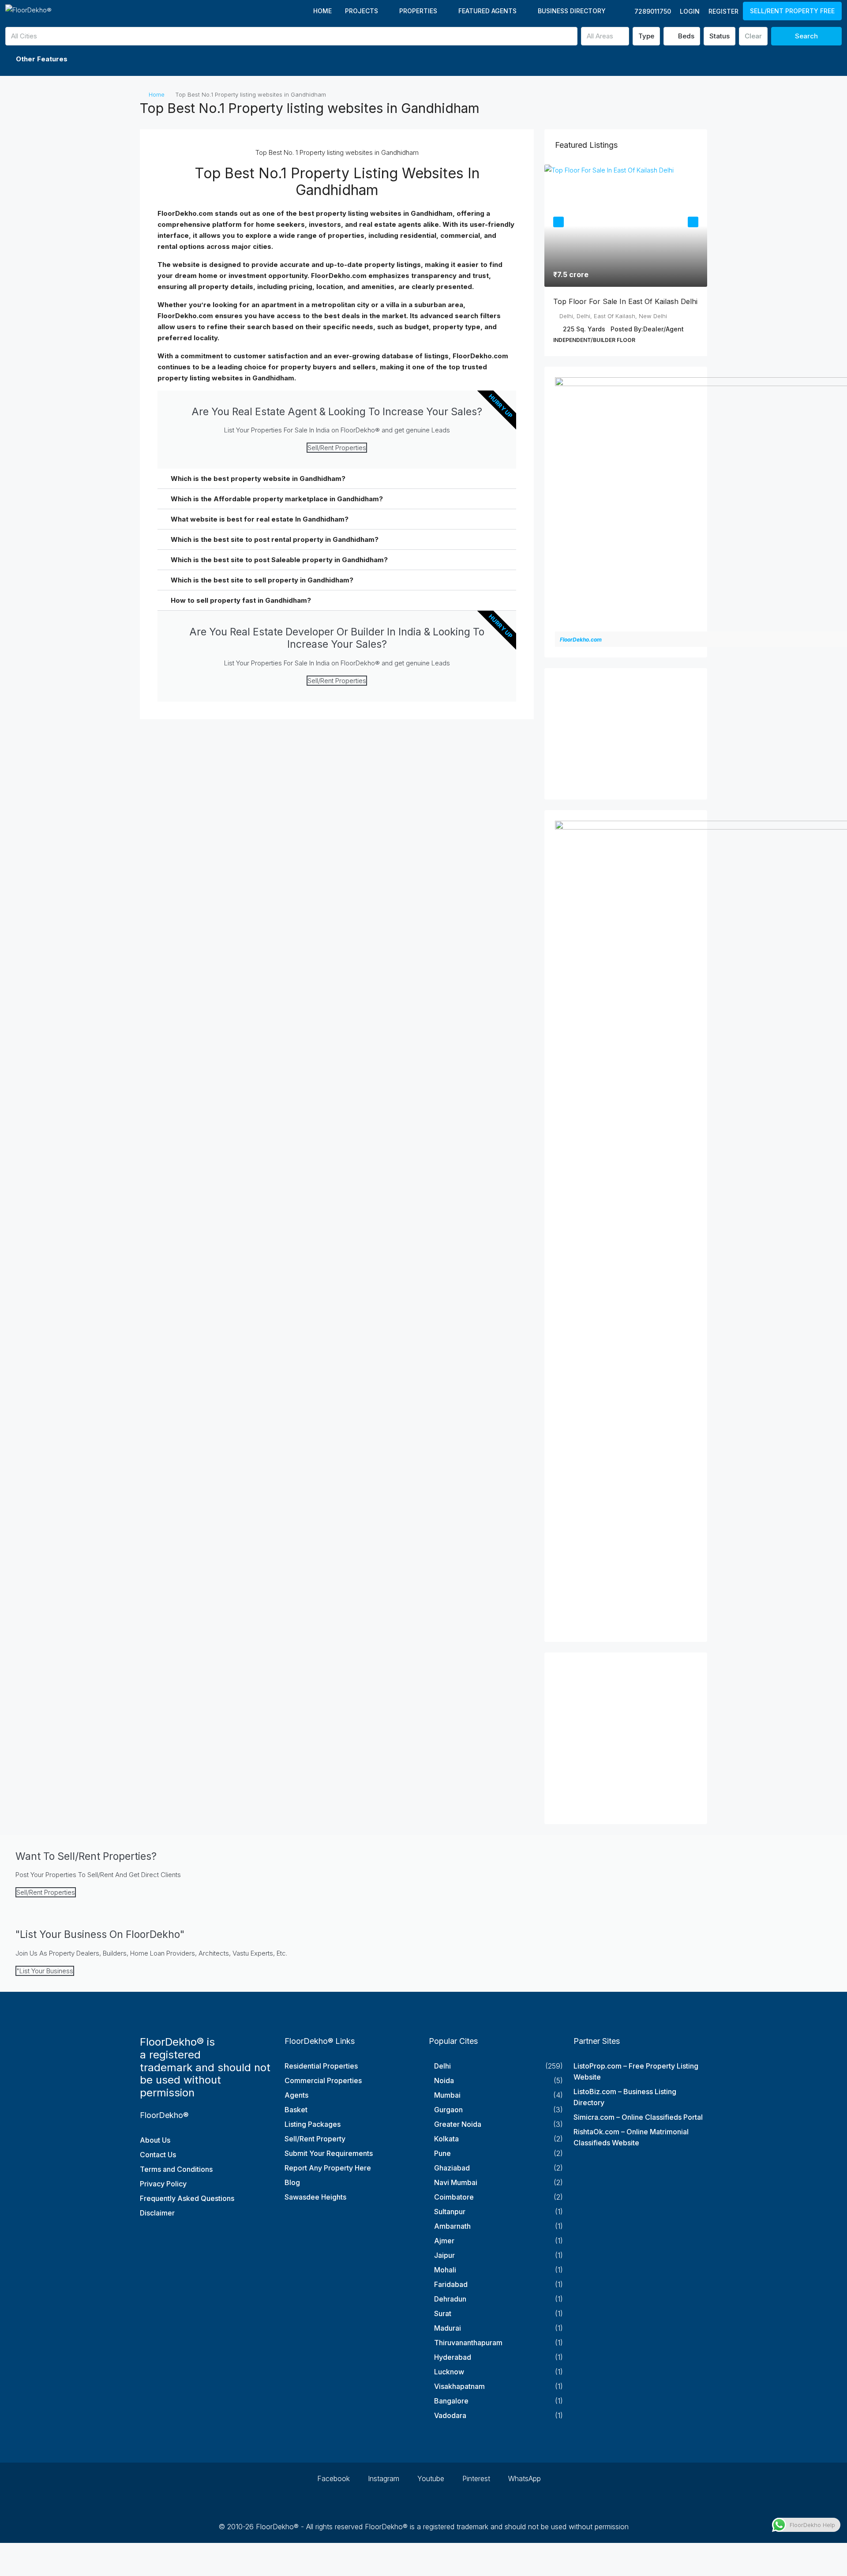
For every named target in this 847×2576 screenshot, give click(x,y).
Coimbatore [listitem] (454, 2197)
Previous (558, 222)
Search (806, 36)
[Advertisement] (626, 734)
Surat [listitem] (443, 2313)
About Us (155, 2140)
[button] (423, 59)
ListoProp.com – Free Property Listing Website (636, 2071)
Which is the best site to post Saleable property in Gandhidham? (279, 560)
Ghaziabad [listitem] (452, 2168)
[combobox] (291, 36)
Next (693, 222)
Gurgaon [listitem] (448, 2110)
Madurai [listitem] (448, 2328)
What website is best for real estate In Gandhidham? (260, 519)
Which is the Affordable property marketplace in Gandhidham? (277, 499)
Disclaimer (157, 2213)
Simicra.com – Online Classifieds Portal (638, 2117)
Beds (685, 36)
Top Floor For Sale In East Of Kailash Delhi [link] (625, 301)
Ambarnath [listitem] (452, 2226)
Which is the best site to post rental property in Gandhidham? (275, 539)
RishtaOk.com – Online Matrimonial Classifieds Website (631, 2137)
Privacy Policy (163, 2184)
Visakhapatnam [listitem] (459, 2386)
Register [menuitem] (723, 11)
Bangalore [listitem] (451, 2401)
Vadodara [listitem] (450, 2415)
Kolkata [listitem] (446, 2139)
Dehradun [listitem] (450, 2299)
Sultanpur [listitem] (450, 2212)
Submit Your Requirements (329, 2153)
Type (646, 36)
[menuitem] (648, 11)
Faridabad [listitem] (451, 2284)
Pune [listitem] (442, 2153)
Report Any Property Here (328, 2168)
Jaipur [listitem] (444, 2255)
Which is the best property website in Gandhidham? (258, 479)
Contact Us (158, 2155)
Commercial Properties (323, 2080)
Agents (296, 2095)
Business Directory (572, 11)
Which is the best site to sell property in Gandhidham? (262, 580)
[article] (626, 260)
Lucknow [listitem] (449, 2372)
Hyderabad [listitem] (453, 2357)
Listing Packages (313, 2124)
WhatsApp (523, 2478)
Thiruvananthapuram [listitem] (468, 2343)
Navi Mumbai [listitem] (456, 2182)
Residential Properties (321, 2066)
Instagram (382, 2478)
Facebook (332, 2478)
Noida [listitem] (444, 2080)
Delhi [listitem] (442, 2066)
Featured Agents (487, 11)
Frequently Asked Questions (187, 2198)
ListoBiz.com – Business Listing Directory (625, 2097)
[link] (626, 226)
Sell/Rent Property (315, 2139)
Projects (362, 11)
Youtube (430, 2478)
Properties (418, 11)
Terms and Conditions (176, 2169)
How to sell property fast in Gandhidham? (241, 600)
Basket (296, 2110)
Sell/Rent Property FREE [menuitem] (792, 11)
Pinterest (475, 2478)
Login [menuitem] (690, 11)
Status (720, 36)
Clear (753, 36)
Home (322, 11)
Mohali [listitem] (445, 2270)
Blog (292, 2182)
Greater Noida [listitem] (458, 2124)
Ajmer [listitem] (444, 2241)
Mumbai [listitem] (447, 2095)
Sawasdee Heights (315, 2197)
